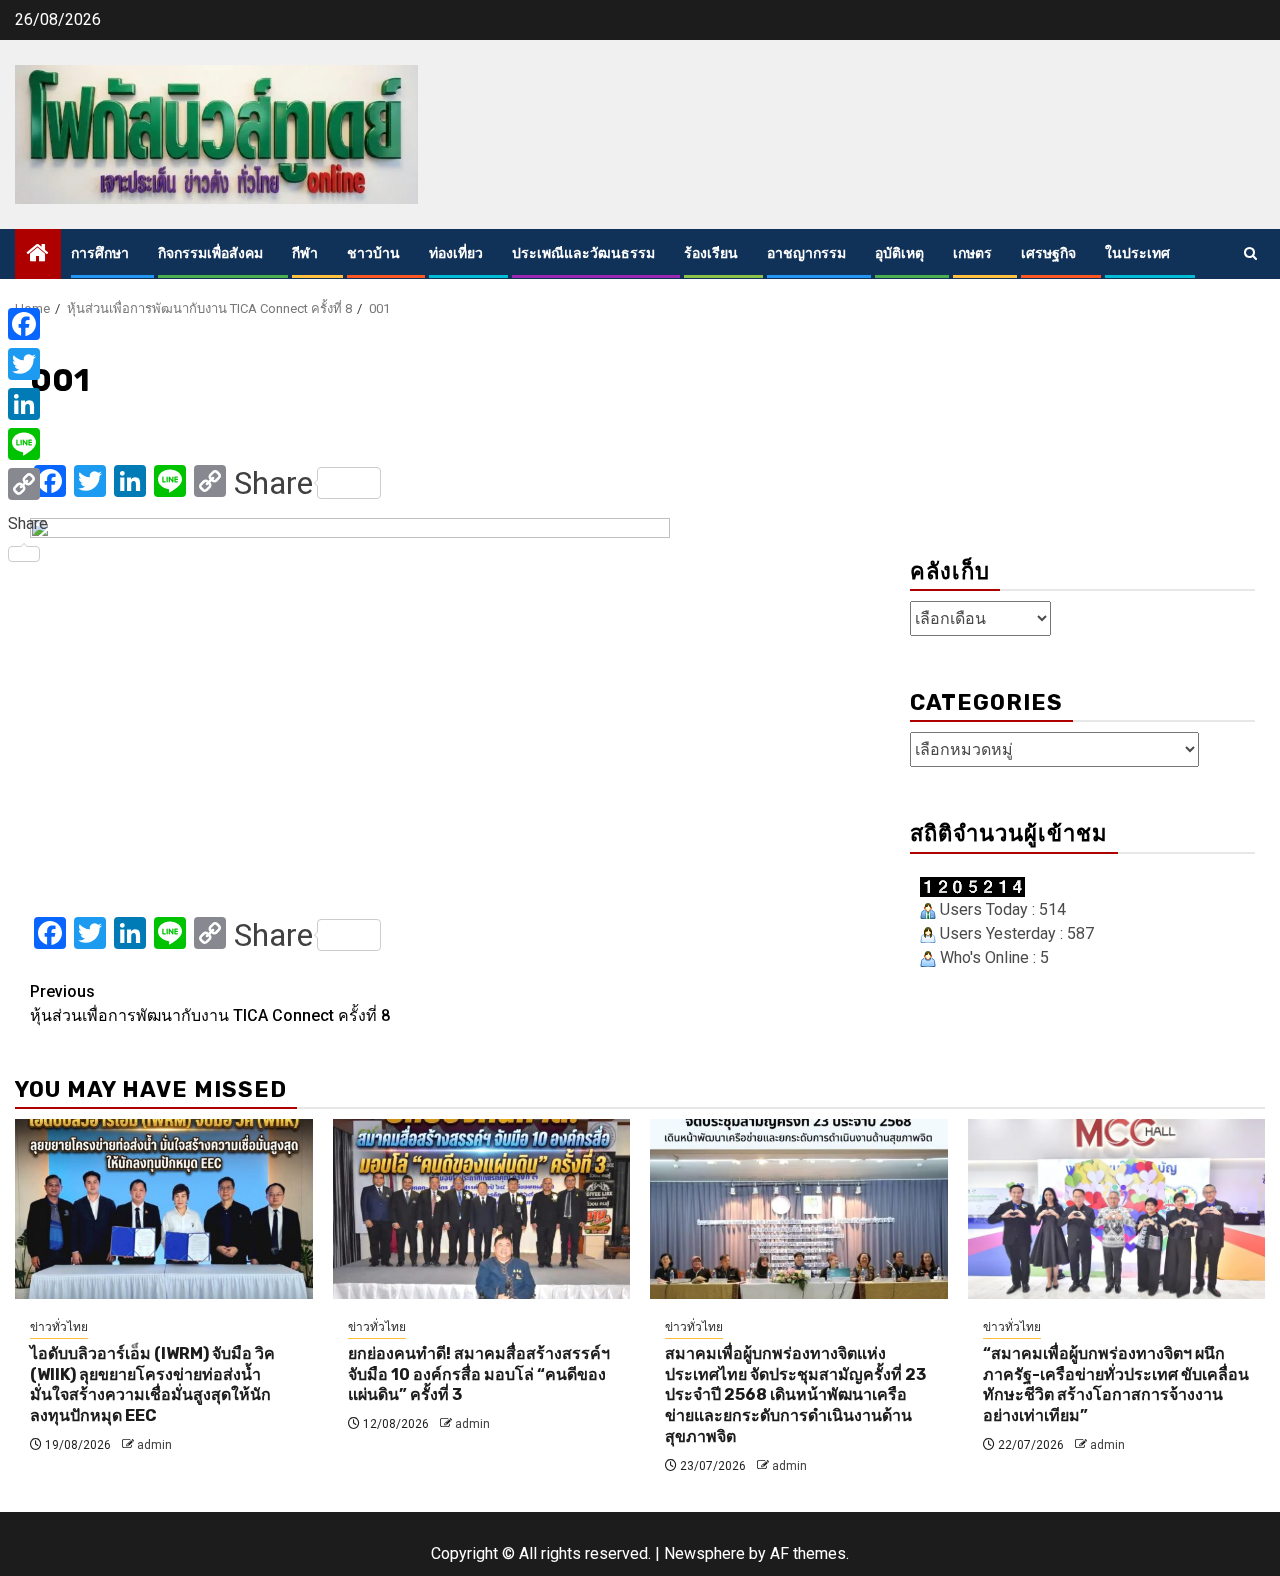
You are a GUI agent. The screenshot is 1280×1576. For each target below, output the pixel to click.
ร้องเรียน (711, 253)
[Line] (28, 444)
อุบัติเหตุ (899, 253)
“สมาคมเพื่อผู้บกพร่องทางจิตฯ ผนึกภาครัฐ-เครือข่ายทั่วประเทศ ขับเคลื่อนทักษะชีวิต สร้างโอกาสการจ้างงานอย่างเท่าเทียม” (1116, 1384)
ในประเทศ (1137, 253)
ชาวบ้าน (373, 253)
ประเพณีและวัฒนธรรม (583, 253)
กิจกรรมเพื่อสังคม (210, 253)
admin (154, 1445)
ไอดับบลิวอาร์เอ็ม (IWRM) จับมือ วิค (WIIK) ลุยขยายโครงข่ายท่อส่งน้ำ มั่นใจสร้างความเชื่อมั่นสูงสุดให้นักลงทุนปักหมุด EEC (152, 1384)
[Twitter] (28, 364)
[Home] (38, 255)
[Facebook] (28, 324)
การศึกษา (100, 253)
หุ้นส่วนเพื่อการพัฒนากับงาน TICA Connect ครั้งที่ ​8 (210, 1003)
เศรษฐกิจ (1048, 253)
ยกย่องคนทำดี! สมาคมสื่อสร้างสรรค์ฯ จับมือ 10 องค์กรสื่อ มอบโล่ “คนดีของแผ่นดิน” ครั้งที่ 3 (479, 1374)
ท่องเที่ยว (456, 253)
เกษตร (972, 253)
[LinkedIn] (28, 404)
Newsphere (704, 1553)
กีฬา (305, 253)
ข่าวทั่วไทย (59, 1327)
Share (273, 483)
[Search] (1250, 253)
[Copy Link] (28, 484)
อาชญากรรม (806, 253)
